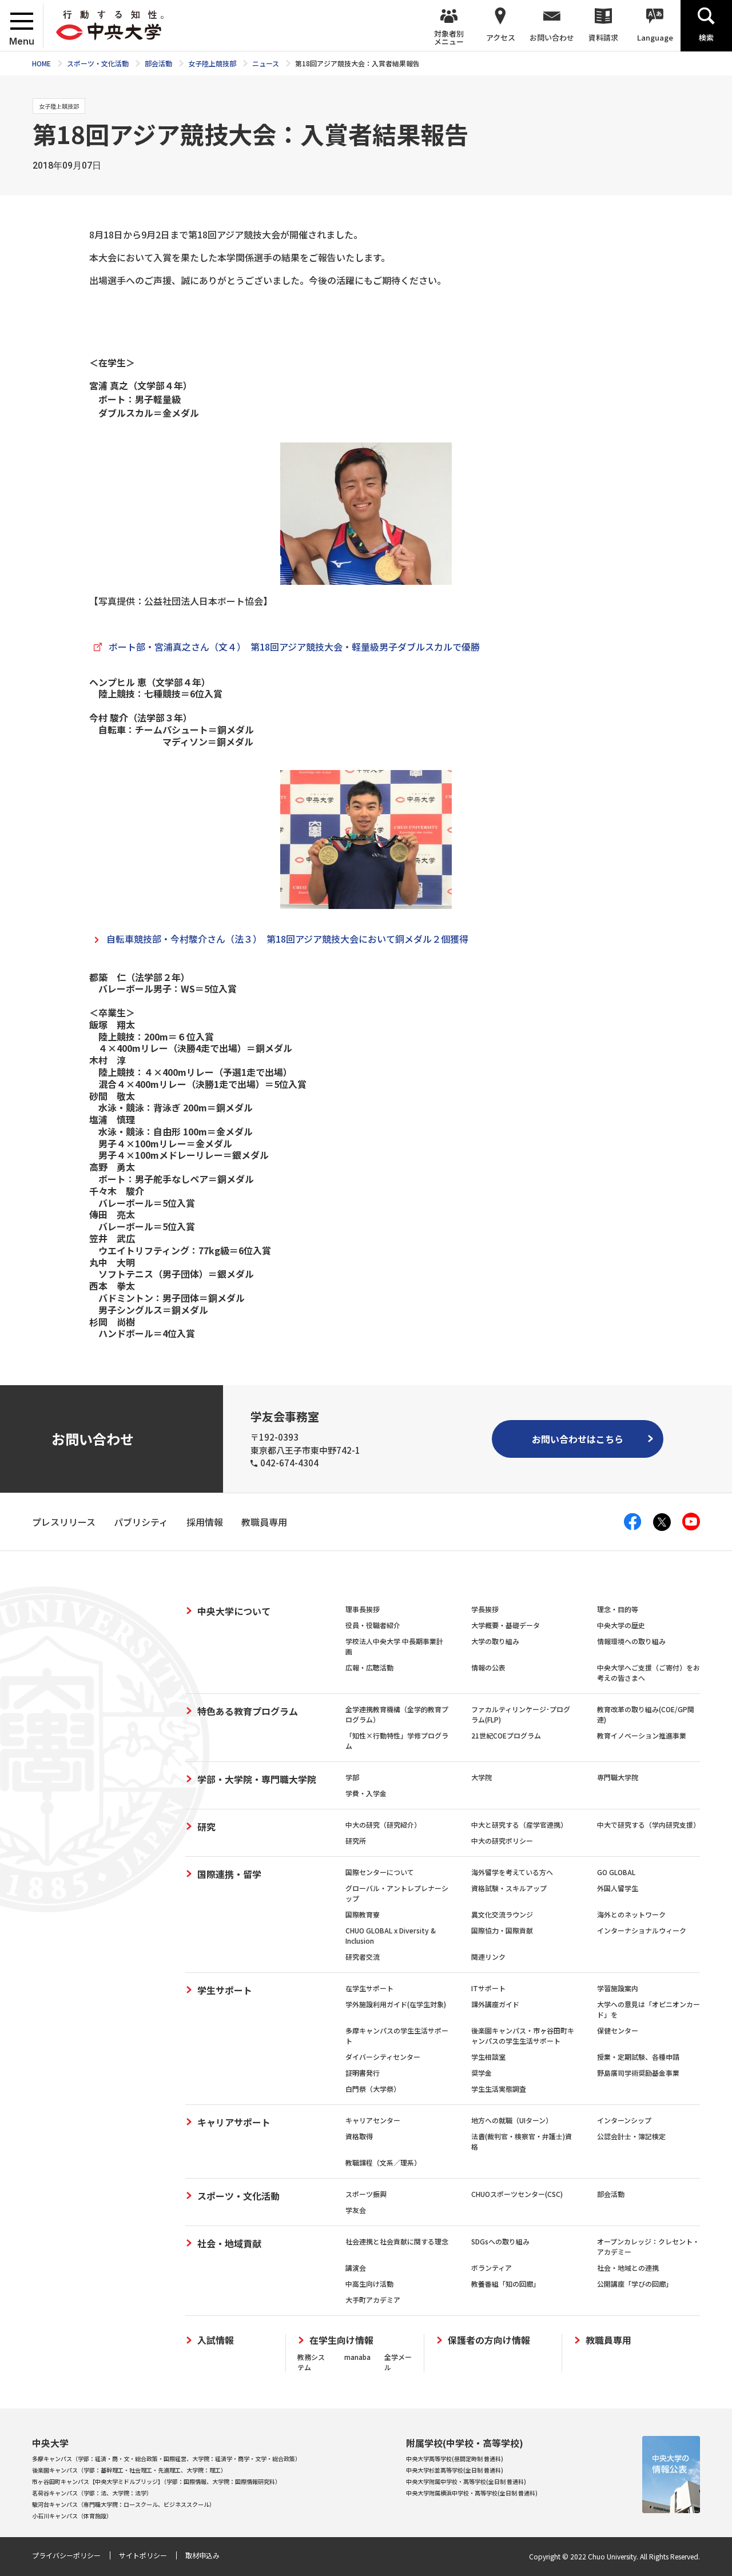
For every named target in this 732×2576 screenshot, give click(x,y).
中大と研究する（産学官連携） (519, 1825)
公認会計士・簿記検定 (631, 2136)
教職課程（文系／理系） (383, 2162)
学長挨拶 (485, 1609)
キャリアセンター (373, 2120)
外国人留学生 (618, 1888)
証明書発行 (363, 2073)
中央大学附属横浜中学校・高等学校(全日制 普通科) (472, 2493)
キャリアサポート (234, 2122)
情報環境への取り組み (631, 1641)
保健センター (618, 2030)
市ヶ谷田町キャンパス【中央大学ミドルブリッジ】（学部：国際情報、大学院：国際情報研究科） (156, 2481)
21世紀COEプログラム (506, 1735)
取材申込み (202, 2555)
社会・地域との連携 (628, 2268)
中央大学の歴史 (621, 1625)
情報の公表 (488, 1667)
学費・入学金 (366, 1793)
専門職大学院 (618, 1777)
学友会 (356, 2210)
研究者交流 (363, 1957)
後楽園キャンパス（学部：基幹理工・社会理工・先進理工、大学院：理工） (129, 2470)
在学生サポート (369, 1988)
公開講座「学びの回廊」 (635, 2284)
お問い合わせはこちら (578, 1439)
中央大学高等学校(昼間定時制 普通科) (455, 2459)
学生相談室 (488, 2057)
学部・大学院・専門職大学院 (257, 1779)
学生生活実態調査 (499, 2089)
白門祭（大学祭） (373, 2089)
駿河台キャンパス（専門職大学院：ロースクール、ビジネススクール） (124, 2504)
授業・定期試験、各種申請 (638, 2057)
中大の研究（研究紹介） (383, 1825)
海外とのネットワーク (631, 1914)
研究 (206, 1827)
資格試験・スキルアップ (509, 1888)
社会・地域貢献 (229, 2243)
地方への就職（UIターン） (512, 2120)
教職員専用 (608, 2340)
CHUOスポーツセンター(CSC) (517, 2194)
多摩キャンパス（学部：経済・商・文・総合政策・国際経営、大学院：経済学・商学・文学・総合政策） (166, 2459)
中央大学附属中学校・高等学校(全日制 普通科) (466, 2481)
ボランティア (492, 2268)
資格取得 (359, 2136)
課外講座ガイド (495, 2004)
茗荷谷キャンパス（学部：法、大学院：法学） (92, 2493)
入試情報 (216, 2340)
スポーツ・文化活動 (238, 2196)
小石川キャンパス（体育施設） (72, 2516)
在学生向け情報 (341, 2340)
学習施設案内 (618, 1988)
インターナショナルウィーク (642, 1930)
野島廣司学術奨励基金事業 (638, 2073)
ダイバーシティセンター (383, 2057)
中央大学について (234, 1611)
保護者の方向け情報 (489, 2340)
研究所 (356, 1841)
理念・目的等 (618, 1609)
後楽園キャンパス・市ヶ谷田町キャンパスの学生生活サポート (523, 2035)
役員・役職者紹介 (373, 1625)
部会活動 (611, 2194)
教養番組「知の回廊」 (506, 2284)
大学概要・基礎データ (506, 1625)
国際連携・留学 (229, 1874)
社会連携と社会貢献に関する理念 (397, 2241)
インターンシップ (624, 2120)
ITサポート (488, 1988)
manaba (357, 2357)
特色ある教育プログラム (248, 1711)
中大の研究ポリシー (502, 1841)
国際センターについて (380, 1872)
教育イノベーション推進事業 (642, 1735)
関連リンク (488, 1957)
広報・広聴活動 (369, 1667)
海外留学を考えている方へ (512, 1872)
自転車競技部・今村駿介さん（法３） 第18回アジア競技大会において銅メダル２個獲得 (287, 939)
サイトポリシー (143, 2555)
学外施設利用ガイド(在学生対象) (396, 2004)
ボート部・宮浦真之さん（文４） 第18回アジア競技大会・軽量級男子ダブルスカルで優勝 (294, 647)
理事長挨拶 (363, 1609)
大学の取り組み (495, 1641)
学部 (352, 1777)
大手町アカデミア (373, 2300)
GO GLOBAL (616, 1872)
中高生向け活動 (369, 2284)
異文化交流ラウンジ (502, 1914)
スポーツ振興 (366, 2194)
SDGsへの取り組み (500, 2241)
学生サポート (225, 1990)
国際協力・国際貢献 (502, 1930)
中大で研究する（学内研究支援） (649, 1825)
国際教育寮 (363, 1914)
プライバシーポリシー (66, 2555)
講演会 (356, 2268)
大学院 (482, 1777)
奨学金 (482, 2073)
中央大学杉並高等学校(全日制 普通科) (455, 2470)
